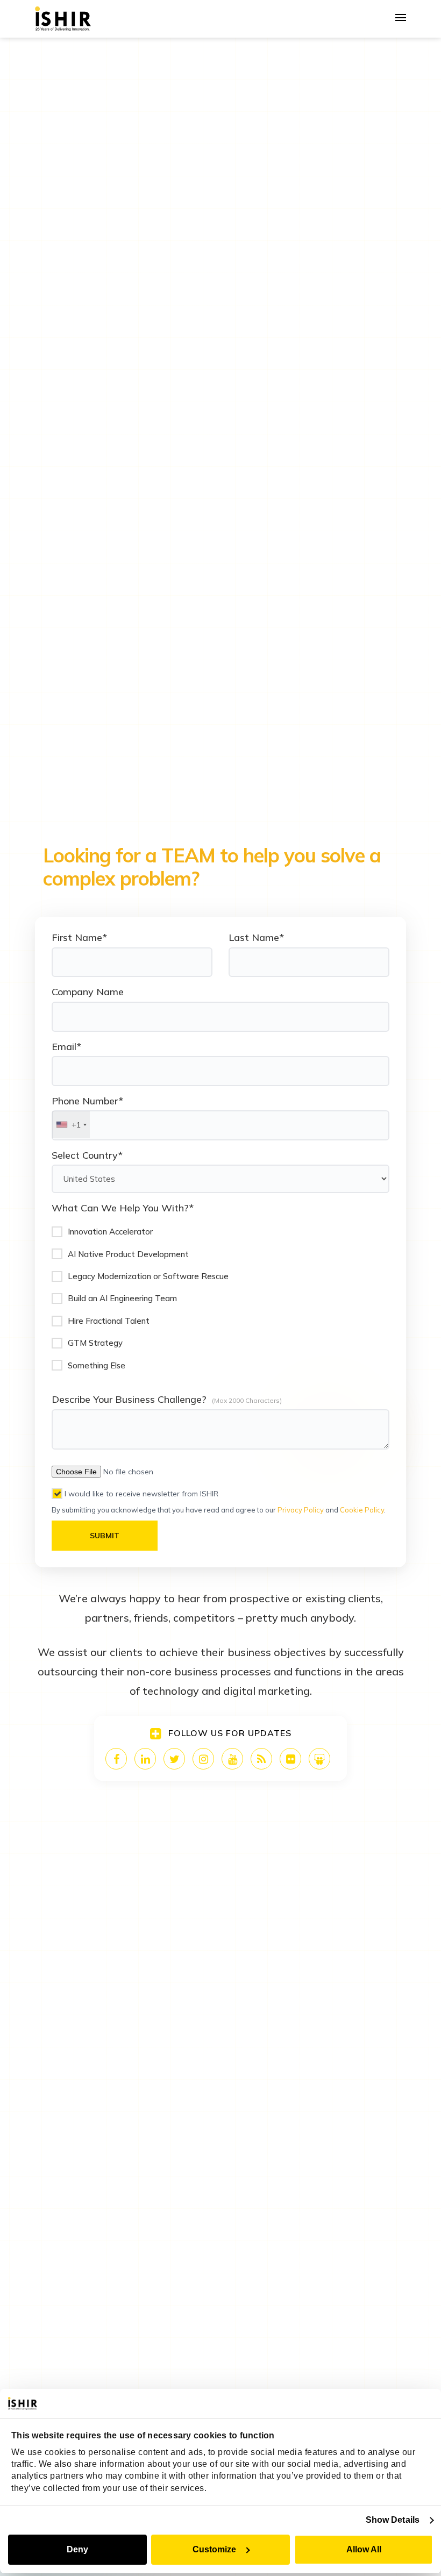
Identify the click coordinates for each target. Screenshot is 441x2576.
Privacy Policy (301, 1510)
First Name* (79, 937)
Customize (214, 2549)
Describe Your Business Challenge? (129, 1399)
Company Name (88, 992)
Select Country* (87, 1155)
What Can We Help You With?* (123, 1208)
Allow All (364, 2549)
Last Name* (256, 937)
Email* (66, 1047)
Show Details (393, 2520)
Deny (77, 2549)
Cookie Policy (362, 1510)
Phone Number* (87, 1101)
